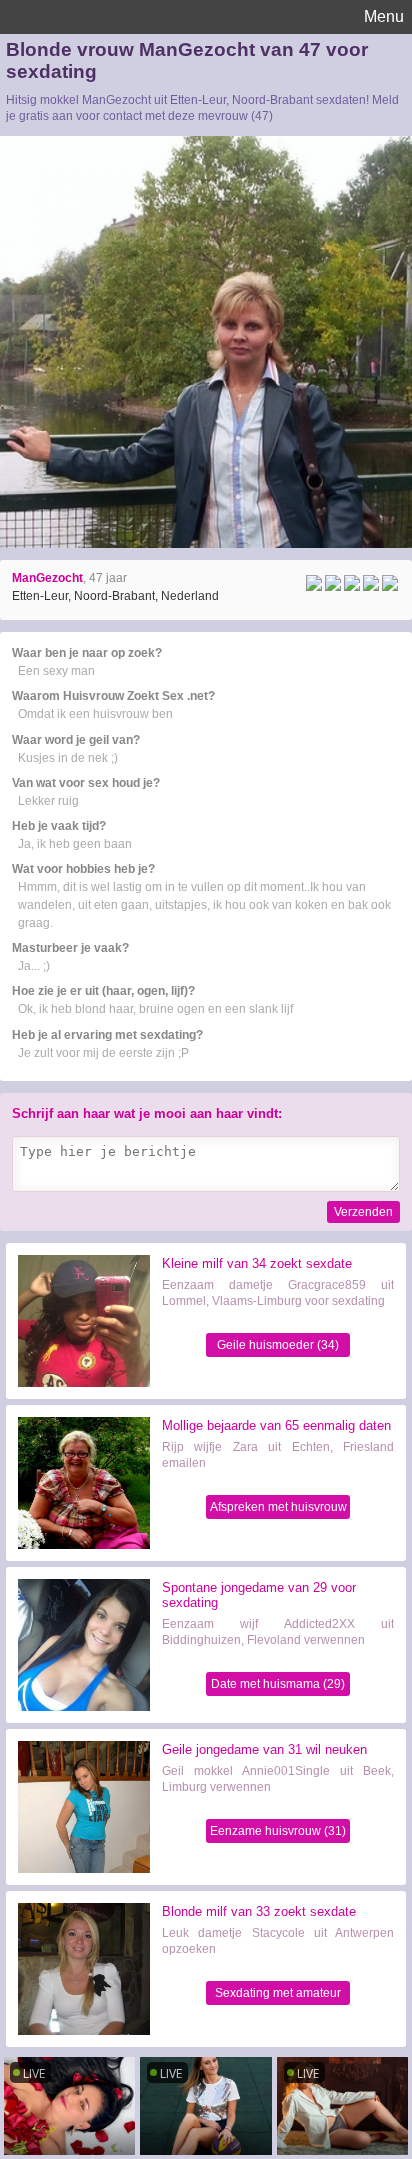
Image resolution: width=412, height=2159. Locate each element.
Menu (384, 16)
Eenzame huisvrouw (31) (278, 1831)
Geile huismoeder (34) (278, 1345)
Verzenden (363, 1212)
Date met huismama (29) (278, 1684)
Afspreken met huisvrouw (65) (278, 1509)
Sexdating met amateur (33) (278, 1995)
